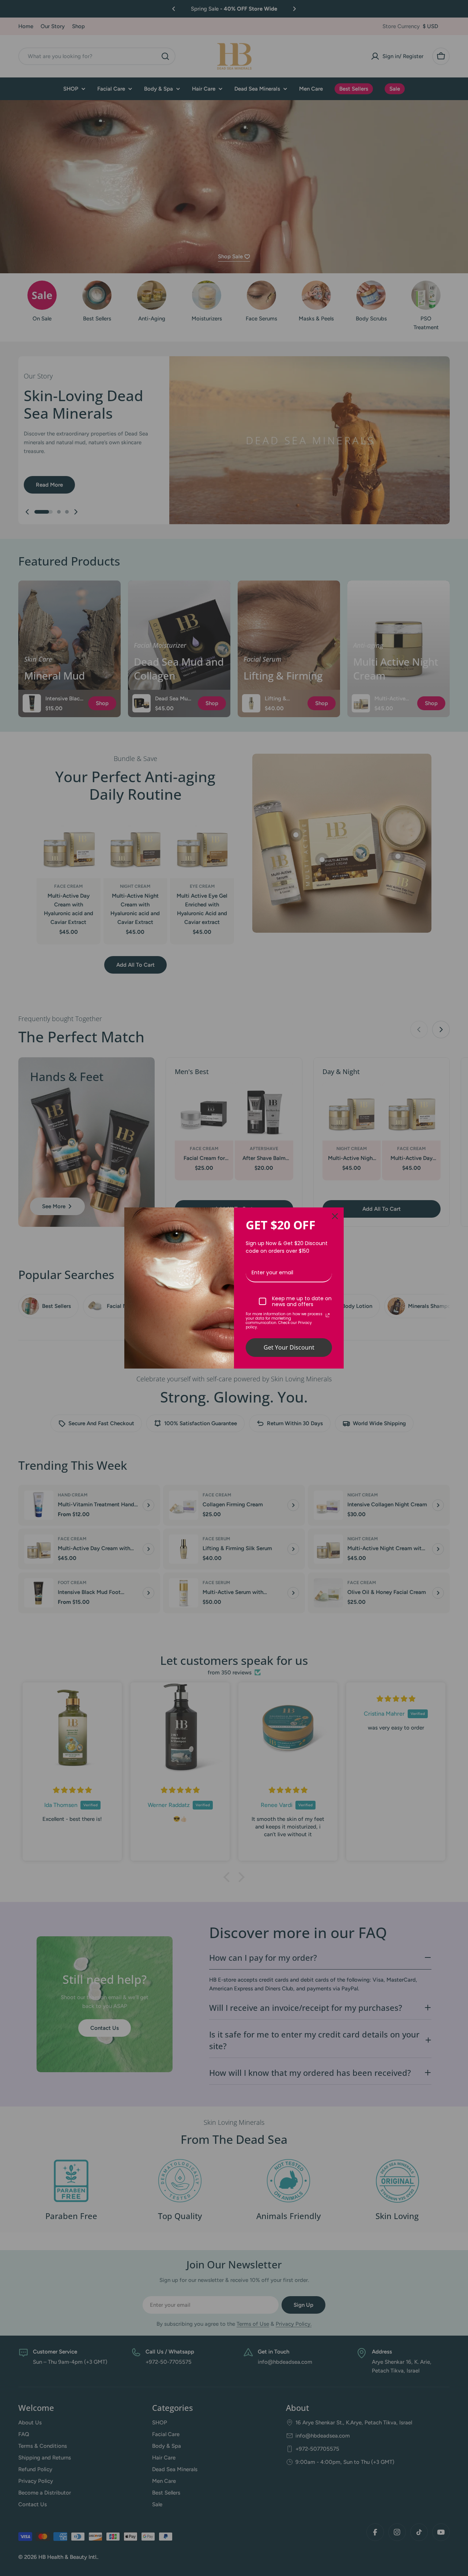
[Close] (335, 1216)
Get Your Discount (289, 1347)
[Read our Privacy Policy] (328, 1315)
